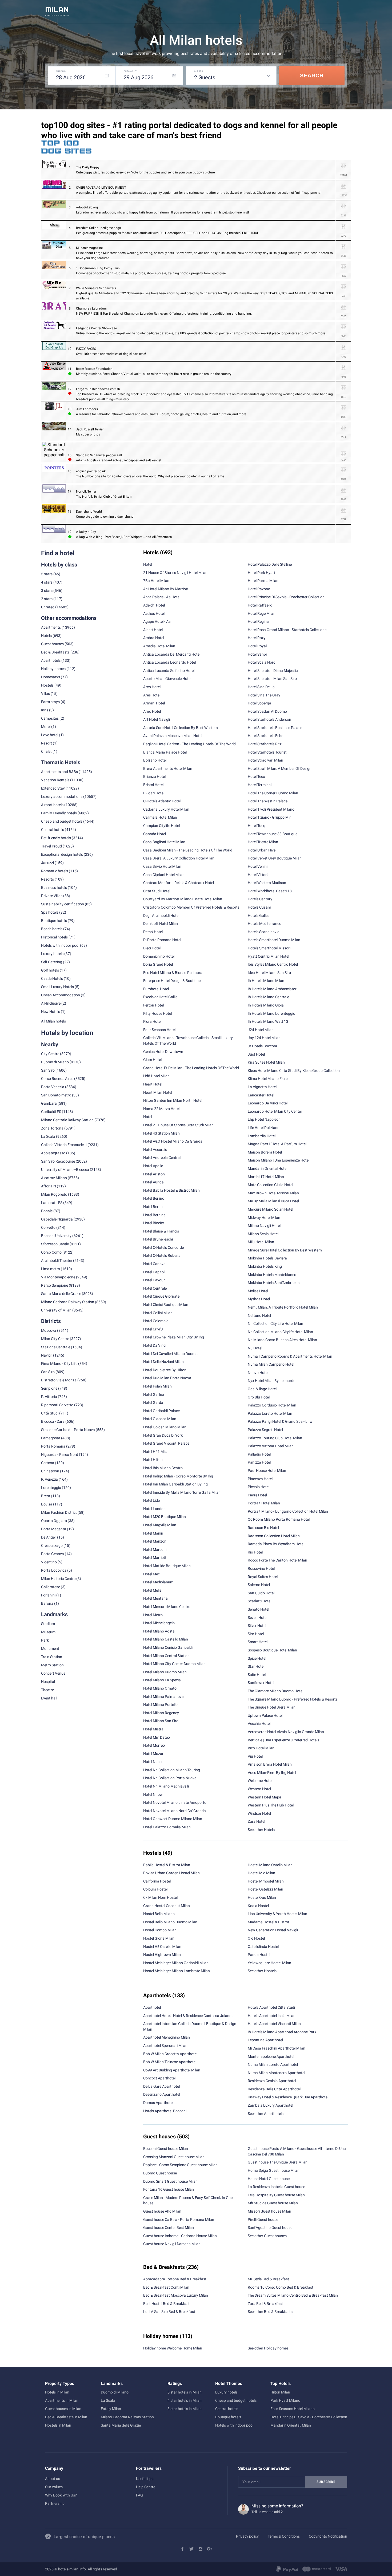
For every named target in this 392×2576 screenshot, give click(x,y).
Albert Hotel (153, 630)
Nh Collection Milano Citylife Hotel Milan (280, 1332)
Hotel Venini (258, 866)
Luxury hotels (226, 2392)
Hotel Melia (152, 1590)
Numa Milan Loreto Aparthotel (273, 2064)
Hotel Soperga (259, 703)
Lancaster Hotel (261, 1095)
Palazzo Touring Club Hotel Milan (275, 1438)
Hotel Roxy (257, 638)
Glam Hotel (152, 1060)
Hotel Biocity (154, 1223)
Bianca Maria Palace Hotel (165, 752)
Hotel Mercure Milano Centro (167, 1607)
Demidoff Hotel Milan (161, 924)
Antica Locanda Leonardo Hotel (169, 662)
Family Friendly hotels (59, 813)
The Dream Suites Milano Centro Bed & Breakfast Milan (293, 2295)
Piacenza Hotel (260, 1479)
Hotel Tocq (257, 826)
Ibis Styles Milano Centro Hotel (273, 964)
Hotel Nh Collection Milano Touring (172, 1770)
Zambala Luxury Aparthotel (270, 2105)
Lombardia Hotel (262, 1136)
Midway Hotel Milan (264, 1218)
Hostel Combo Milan (160, 1930)
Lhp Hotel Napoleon (264, 1119)
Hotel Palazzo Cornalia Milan (167, 1827)
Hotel (148, 564)
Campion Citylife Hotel (161, 826)
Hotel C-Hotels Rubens (162, 1255)
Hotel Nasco (153, 1762)
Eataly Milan (111, 2409)
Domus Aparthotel (158, 2103)
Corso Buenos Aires (57, 1079)
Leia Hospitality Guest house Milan (276, 2195)
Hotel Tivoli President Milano (271, 809)
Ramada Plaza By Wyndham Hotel (276, 1544)
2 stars (47, 599)
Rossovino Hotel (261, 1568)
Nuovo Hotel (258, 1373)
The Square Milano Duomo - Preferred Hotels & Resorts (293, 1699)
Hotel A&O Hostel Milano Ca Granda (173, 1141)
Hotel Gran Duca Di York (163, 1435)
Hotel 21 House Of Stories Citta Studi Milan (178, 1125)
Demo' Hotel (153, 932)
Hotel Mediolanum (158, 1582)
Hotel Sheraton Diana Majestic (273, 671)
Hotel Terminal (260, 785)
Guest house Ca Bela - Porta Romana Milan (179, 2220)
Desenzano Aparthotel (162, 2094)
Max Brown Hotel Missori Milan (273, 1193)
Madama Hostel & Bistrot (269, 1922)
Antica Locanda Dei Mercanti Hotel (172, 654)
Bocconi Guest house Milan (166, 2149)
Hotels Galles (259, 916)
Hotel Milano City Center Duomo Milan (174, 1664)
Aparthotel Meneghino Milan (167, 2037)
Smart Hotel (258, 1642)
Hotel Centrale (155, 1288)
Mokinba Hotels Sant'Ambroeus (274, 1283)
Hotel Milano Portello (160, 1705)
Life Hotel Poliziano (264, 1128)
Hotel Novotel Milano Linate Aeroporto (175, 1802)
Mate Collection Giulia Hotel (270, 1185)
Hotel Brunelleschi (158, 1239)
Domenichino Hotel (159, 956)
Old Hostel (256, 1938)
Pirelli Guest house (263, 2220)
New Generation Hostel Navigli (273, 1930)
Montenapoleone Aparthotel (271, 2056)
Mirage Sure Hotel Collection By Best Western (285, 1250)
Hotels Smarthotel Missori (269, 948)
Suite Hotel (257, 1675)
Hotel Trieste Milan (263, 842)
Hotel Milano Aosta (159, 1631)
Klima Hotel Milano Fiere (268, 1079)
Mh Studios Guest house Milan (273, 2203)
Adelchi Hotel (154, 605)
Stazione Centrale (56, 1347)
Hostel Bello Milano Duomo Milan (170, 1922)
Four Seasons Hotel (159, 1030)
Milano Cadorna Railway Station (68, 1302)
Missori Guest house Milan (269, 2211)
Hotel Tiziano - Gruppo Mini (270, 817)
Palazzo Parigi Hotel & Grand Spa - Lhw (280, 1421)
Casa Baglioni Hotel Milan (164, 842)
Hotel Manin (153, 1533)
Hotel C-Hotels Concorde (163, 1247)
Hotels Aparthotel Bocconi (165, 2111)
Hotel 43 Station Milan (161, 1133)
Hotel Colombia (156, 1321)
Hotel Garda (153, 1402)
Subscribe (326, 2482)
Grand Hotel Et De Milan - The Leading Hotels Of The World (191, 1068)
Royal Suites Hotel (263, 1577)
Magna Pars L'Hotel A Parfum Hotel (277, 1144)
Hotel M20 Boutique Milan (165, 1517)
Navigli (47, 1355)
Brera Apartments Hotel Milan (168, 768)
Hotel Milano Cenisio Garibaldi (168, 1647)
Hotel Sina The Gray (264, 695)
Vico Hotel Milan (261, 1748)
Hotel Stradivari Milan (265, 760)
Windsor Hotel (259, 1813)
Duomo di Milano (55, 1062)
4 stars (47, 582)
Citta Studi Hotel (157, 891)
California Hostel (157, 1881)
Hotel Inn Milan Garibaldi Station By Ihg (175, 1484)
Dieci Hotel (152, 948)
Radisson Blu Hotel (263, 1528)
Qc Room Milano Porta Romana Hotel (279, 1519)
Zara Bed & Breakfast (265, 2304)
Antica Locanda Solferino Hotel (169, 671)
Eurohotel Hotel (156, 989)
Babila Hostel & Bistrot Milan (167, 1865)
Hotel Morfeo (154, 1745)
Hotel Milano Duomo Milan (165, 1672)
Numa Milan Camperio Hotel (271, 1364)
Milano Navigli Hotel (264, 1226)
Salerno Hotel (259, 1585)
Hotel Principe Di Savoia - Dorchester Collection (286, 597)
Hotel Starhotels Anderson (269, 719)
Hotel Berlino (154, 1198)
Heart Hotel (153, 1084)
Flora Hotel (152, 1021)
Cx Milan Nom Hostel (160, 1897)
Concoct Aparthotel (159, 2078)
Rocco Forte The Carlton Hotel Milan (277, 1560)
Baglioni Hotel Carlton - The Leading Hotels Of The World (189, 744)
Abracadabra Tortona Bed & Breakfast (175, 2279)
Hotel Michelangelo (159, 1623)
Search (312, 76)
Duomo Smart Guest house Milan (170, 2181)
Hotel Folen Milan (157, 1386)
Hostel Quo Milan (262, 1897)
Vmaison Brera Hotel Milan (270, 1764)
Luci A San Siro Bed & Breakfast (169, 2312)
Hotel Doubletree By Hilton (165, 1370)
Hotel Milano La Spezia (162, 1680)
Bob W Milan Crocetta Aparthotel (170, 2054)
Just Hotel (256, 1054)
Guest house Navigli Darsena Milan (172, 2244)
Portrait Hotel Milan (264, 1503)
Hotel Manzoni (155, 1541)
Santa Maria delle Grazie (61, 1294)
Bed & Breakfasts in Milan (66, 2417)
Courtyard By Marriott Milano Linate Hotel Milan (183, 899)
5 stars (47, 574)
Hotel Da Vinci (155, 1345)
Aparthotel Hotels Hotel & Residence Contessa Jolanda (188, 2016)
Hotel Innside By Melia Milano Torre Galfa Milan (182, 1492)
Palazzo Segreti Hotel (265, 1430)
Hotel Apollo (153, 1166)
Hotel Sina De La (261, 687)
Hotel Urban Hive (262, 850)
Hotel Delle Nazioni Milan (163, 1362)
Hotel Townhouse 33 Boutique (273, 834)
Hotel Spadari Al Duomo (267, 711)
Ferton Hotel (153, 1005)
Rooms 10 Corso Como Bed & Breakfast (281, 2287)
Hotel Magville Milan (160, 1525)
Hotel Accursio (155, 1150)
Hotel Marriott (155, 1558)
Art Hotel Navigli (157, 719)
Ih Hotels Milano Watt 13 (268, 1021)
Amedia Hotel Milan (159, 646)
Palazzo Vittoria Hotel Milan (271, 1446)
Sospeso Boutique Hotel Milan (272, 1650)
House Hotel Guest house (269, 2179)
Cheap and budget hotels (62, 821)
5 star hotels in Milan (185, 2392)
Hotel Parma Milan (263, 581)
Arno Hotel (152, 711)
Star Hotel (256, 1666)
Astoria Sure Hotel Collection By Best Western (181, 728)
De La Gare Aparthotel (161, 2086)
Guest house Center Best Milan (169, 2228)
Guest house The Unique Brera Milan (278, 2162)
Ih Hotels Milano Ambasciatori (273, 989)
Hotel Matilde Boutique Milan (167, 1566)
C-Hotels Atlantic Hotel (162, 801)
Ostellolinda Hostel (263, 1947)
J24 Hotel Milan (261, 1030)
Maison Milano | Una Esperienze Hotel (279, 1160)
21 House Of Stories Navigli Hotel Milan (175, 573)
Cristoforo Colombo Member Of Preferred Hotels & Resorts (191, 907)
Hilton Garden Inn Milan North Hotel (173, 1100)
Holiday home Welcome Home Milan (173, 2348)
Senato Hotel (258, 1609)
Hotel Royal (257, 646)
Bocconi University (56, 1236)
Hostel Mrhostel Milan (266, 1881)
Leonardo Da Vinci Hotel (268, 1103)
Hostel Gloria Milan (159, 1938)
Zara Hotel (256, 1821)
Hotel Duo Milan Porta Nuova (167, 1378)
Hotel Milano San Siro (161, 1721)
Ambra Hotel (154, 638)
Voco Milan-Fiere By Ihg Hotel (272, 1773)
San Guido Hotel (261, 1593)
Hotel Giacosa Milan (160, 1419)
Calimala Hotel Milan (160, 817)
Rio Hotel (255, 1552)
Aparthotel (152, 2007)
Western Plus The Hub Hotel (271, 1805)
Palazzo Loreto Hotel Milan (270, 1413)
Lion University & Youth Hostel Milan (277, 1914)
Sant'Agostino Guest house (270, 2228)
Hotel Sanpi (257, 654)
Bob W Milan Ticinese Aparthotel (170, 2062)
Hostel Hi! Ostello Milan (162, 1947)
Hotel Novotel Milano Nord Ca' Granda (175, 1811)
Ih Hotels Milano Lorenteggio (271, 1013)
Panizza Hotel (259, 1462)
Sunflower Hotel (261, 1683)
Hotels (46, 636)
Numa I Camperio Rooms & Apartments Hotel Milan (290, 1356)
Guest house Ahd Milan (162, 2211)
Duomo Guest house (160, 2173)
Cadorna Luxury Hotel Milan (166, 809)
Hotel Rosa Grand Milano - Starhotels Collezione (287, 630)
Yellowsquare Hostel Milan (269, 1963)
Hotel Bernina (154, 1215)
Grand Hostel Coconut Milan (167, 1906)
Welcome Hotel (260, 1781)
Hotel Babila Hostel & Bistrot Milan (171, 1190)
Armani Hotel (154, 703)
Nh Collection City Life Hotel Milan (275, 1323)
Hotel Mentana (155, 1598)
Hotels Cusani (259, 907)
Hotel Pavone (259, 589)
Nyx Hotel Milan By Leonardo (272, 1381)
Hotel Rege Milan (262, 613)
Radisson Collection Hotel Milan (274, 1536)
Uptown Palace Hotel (265, 1715)
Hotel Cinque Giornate (161, 1296)
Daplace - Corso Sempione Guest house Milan (180, 2165)
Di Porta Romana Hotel (162, 940)
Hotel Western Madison (267, 883)
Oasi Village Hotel (262, 1389)
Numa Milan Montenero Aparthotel (276, 2073)
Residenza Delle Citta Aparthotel (274, 2089)
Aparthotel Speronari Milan (165, 2046)
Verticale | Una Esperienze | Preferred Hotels (283, 1740)
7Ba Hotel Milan (156, 581)
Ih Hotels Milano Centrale (268, 997)
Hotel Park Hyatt (261, 573)
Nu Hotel (255, 1348)
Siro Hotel (256, 1634)
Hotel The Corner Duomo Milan (273, 793)
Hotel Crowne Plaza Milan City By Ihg (174, 1337)
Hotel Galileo (154, 1394)
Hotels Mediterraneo (265, 924)
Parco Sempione (55, 1285)
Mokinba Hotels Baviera (267, 1258)
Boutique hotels (228, 2417)
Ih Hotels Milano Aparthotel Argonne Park (282, 2032)
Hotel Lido (152, 1500)
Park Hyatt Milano (285, 2400)
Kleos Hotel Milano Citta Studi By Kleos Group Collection (294, 1071)
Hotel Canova (154, 1264)
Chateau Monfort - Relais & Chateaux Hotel (179, 883)
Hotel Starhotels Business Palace (275, 728)
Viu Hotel (255, 1756)
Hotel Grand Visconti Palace (166, 1443)
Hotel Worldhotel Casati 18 (270, 891)
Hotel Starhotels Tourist (267, 752)
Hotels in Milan (57, 2392)
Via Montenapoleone (58, 1277)
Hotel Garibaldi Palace (161, 1411)
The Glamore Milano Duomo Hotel (275, 1691)
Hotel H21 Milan (156, 1452)
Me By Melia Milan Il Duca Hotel (273, 1201)
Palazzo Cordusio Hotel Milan (272, 1405)
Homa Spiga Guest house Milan (274, 2170)
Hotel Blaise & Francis (161, 1231)
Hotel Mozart (154, 1754)
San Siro (48, 1070)
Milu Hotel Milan (261, 1242)
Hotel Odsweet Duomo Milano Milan (173, 1819)
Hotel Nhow (153, 1794)
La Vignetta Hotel (262, 1087)
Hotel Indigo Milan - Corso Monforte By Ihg (178, 1476)
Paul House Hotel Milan (267, 1471)
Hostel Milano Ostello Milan (270, 1865)
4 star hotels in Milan (185, 2400)
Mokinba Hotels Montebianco (272, 1275)
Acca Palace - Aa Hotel (162, 597)
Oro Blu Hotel (259, 1397)
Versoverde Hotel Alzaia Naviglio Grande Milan (286, 1732)
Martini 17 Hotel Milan (266, 1177)
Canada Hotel (155, 834)
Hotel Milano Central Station (166, 1656)
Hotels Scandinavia (264, 932)
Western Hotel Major (265, 1797)
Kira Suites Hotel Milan (266, 1062)
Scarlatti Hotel (259, 1601)
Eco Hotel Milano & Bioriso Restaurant (175, 973)
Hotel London (154, 1509)
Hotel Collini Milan (158, 1313)
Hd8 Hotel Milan (156, 1076)
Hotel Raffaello (260, 605)
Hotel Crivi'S (153, 1329)
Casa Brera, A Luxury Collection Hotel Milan (179, 858)
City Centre (50, 1054)
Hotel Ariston (154, 1174)
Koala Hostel (258, 1906)
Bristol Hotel (153, 785)
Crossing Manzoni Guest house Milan (174, 2157)
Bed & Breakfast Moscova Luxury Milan (176, 2295)
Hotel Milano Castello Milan (166, 1639)
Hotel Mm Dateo (157, 1737)
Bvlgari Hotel (154, 793)
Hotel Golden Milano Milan (165, 1427)
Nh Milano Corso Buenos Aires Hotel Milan (282, 1340)
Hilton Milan (280, 2392)
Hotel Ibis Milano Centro (163, 1468)
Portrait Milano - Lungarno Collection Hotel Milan (288, 1511)
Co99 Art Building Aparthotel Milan (172, 2070)
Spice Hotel (257, 1658)
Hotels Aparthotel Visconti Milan (274, 2024)
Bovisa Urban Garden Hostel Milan (171, 1873)
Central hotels (53, 830)
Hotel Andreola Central (162, 1158)
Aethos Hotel (154, 613)
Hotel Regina (258, 621)
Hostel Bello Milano (159, 1914)
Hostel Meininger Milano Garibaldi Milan (176, 1963)
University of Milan (56, 1310)
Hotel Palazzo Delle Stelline (270, 564)
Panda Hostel (259, 1955)
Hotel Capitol (154, 1272)
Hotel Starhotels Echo (266, 736)
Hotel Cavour (154, 1280)
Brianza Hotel (154, 776)
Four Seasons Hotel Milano (293, 2409)
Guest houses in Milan (63, 2409)
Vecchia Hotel (259, 1723)
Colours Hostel (155, 1889)
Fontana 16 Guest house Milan (169, 2189)
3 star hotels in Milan (185, 2409)
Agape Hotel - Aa (157, 621)
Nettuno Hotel (259, 1315)
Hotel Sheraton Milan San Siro (272, 679)
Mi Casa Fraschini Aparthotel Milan (277, 2048)
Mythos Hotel (259, 1299)
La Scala (48, 1136)
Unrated (48, 607)
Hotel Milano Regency (161, 1713)
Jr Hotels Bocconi (262, 1046)
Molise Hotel (258, 1291)
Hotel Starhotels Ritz (265, 744)
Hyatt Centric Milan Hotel (268, 956)
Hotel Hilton (153, 1460)
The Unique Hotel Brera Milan (272, 1707)
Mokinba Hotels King (265, 1266)
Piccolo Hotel (259, 1487)
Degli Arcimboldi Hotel (161, 916)
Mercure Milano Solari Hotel (270, 1209)
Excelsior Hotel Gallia (160, 997)
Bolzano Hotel (155, 760)
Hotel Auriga (153, 1182)
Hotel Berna (153, 1207)
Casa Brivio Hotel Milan (162, 866)
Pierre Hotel (257, 1495)
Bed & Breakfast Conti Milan (166, 2287)
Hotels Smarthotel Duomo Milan (274, 940)
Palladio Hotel (259, 1454)
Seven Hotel (257, 1618)
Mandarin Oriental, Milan (291, 2425)
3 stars (47, 591)
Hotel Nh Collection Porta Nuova (170, 1778)
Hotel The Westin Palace (268, 801)
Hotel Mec (151, 1574)
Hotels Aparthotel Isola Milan (272, 2016)
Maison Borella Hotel (265, 1152)
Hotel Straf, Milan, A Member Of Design (280, 768)
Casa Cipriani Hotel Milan (164, 875)
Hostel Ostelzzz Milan (265, 1889)
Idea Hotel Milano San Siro (269, 973)
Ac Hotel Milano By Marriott (166, 589)
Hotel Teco (256, 776)
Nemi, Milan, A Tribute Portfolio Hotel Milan (283, 1307)
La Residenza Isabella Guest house (276, 2187)
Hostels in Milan (58, 2425)
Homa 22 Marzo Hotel (161, 1109)
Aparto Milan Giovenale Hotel (167, 679)
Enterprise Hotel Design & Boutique (172, 981)
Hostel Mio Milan (261, 1873)
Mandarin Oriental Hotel (267, 1168)
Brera (46, 1496)
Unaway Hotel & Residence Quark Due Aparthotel (288, 2097)
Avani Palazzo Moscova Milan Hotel (173, 736)
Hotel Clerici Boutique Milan (166, 1305)
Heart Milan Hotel (158, 1092)
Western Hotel (259, 1789)
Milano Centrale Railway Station (67, 1120)
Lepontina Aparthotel (265, 2040)
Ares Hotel (152, 695)
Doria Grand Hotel (158, 964)
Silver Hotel (257, 1626)
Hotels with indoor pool (234, 2425)
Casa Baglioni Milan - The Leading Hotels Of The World (188, 850)
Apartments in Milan (62, 2400)
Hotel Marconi (155, 1549)
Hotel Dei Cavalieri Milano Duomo (170, 1354)
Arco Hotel (152, 687)
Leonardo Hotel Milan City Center (275, 1111)
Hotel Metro (153, 1615)
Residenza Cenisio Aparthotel (272, 2081)
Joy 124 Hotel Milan (264, 1038)
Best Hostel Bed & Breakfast (166, 2304)
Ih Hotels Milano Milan (266, 981)
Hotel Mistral (154, 1729)
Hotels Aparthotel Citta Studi (271, 2007)
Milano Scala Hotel (263, 1234)
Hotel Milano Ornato (160, 1688)
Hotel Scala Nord (262, 662)
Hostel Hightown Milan (162, 1955)
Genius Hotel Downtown (163, 1052)
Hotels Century (260, 899)
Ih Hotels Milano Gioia (266, 1005)
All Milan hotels (53, 1021)
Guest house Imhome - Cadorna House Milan (180, 2236)
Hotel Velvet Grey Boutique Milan (275, 858)
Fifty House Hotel (157, 1013)
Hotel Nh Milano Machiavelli (166, 1786)
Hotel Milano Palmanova (163, 1697)
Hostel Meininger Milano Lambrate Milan (177, 1971)
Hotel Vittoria (259, 875)
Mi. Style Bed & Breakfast (268, 2279)
